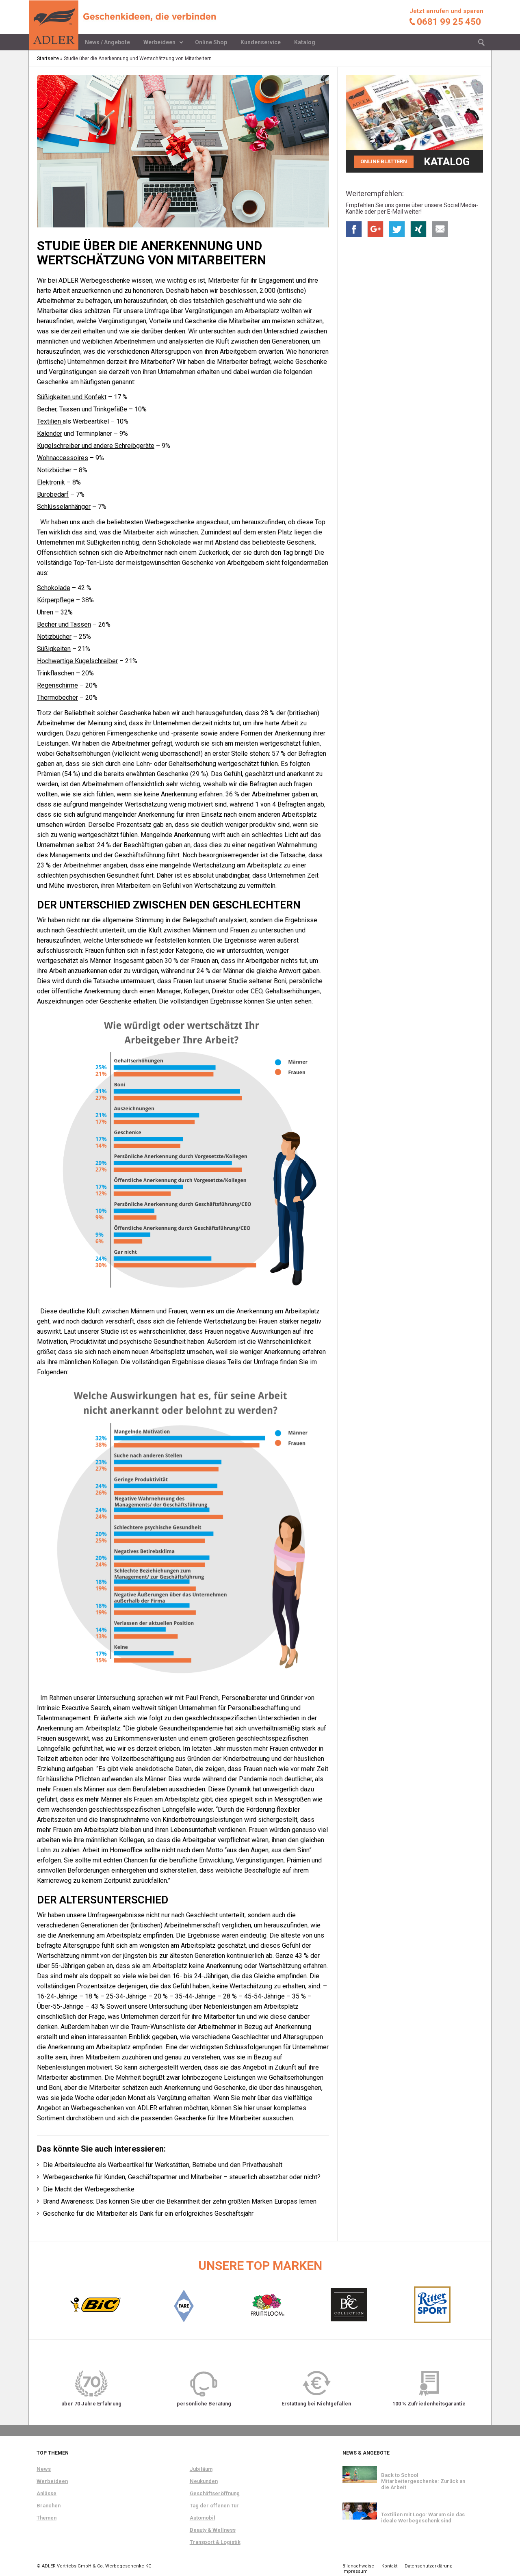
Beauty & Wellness (213, 2530)
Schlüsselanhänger (64, 507)
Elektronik (51, 482)
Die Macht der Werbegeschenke (89, 2189)
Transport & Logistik (215, 2542)
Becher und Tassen (64, 624)
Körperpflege (56, 600)
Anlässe (47, 2493)
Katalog (305, 42)
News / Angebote (107, 42)
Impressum (355, 2571)
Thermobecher (57, 698)
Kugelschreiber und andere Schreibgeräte (96, 446)
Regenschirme (57, 685)
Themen (47, 2518)
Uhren (45, 612)
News (44, 2469)
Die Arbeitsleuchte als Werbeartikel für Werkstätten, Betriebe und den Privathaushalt (163, 2165)
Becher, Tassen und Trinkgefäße (82, 409)
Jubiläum (201, 2469)
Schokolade (54, 588)
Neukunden (204, 2481)
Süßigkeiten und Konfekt (72, 397)
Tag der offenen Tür (214, 2506)
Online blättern (384, 161)
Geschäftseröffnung (215, 2493)
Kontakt (389, 2566)
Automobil (203, 2518)
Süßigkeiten (54, 649)
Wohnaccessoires (63, 458)
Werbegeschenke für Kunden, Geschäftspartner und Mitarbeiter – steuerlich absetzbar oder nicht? (182, 2177)
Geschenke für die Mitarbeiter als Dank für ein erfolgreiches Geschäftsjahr (148, 2214)
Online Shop (211, 42)
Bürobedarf (53, 494)
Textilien (50, 421)
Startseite (48, 58)
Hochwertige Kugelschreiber (77, 661)
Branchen (49, 2506)
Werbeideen (159, 42)
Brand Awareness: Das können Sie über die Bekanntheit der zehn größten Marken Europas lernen (180, 2201)
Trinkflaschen (56, 673)
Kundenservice (261, 42)
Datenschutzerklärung (429, 2566)
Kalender (50, 434)
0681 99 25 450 (449, 22)
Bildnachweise (358, 2566)
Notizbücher (54, 470)
